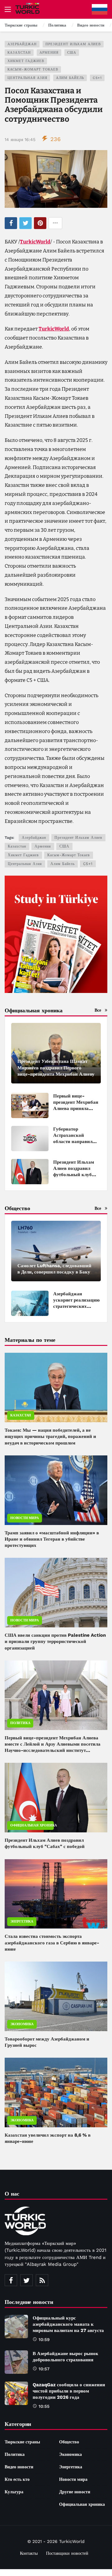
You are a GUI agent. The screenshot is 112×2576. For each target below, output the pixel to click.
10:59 (44, 2339)
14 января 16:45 (20, 139)
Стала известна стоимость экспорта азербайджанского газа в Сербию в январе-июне (52, 1943)
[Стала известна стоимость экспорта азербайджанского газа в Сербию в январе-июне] (56, 1894)
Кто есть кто (17, 2479)
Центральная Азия (27, 78)
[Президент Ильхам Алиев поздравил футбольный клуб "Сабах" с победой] (30, 1172)
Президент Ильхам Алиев (73, 44)
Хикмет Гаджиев (26, 61)
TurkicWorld (35, 242)
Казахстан (19, 53)
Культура (14, 2492)
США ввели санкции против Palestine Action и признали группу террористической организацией (55, 1642)
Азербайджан (22, 44)
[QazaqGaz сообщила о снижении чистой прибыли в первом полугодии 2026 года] (16, 2393)
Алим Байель (70, 78)
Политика (20, 1723)
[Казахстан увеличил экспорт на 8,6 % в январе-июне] (56, 2092)
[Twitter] (26, 2280)
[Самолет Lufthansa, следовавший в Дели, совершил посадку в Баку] (56, 1251)
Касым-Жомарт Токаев (33, 69)
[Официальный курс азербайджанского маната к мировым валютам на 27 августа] (16, 2327)
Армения (49, 53)
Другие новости (75, 2492)
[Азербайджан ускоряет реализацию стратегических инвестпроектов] (30, 1303)
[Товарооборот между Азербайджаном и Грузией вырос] (56, 1996)
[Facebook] (11, 2280)
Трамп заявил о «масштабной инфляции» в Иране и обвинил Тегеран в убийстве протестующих (52, 1539)
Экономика (22, 2024)
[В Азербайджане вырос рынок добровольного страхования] (16, 2362)
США (72, 53)
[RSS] (42, 2280)
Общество (69, 2442)
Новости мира (25, 1518)
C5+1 (97, 78)
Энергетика (22, 1921)
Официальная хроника (32, 1825)
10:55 (44, 2406)
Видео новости (19, 2467)
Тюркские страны (22, 2442)
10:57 (44, 2369)
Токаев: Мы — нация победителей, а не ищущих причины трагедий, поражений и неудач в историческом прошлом (50, 1437)
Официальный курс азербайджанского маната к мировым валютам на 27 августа (68, 2324)
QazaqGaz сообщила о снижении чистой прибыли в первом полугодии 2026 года (69, 2391)
